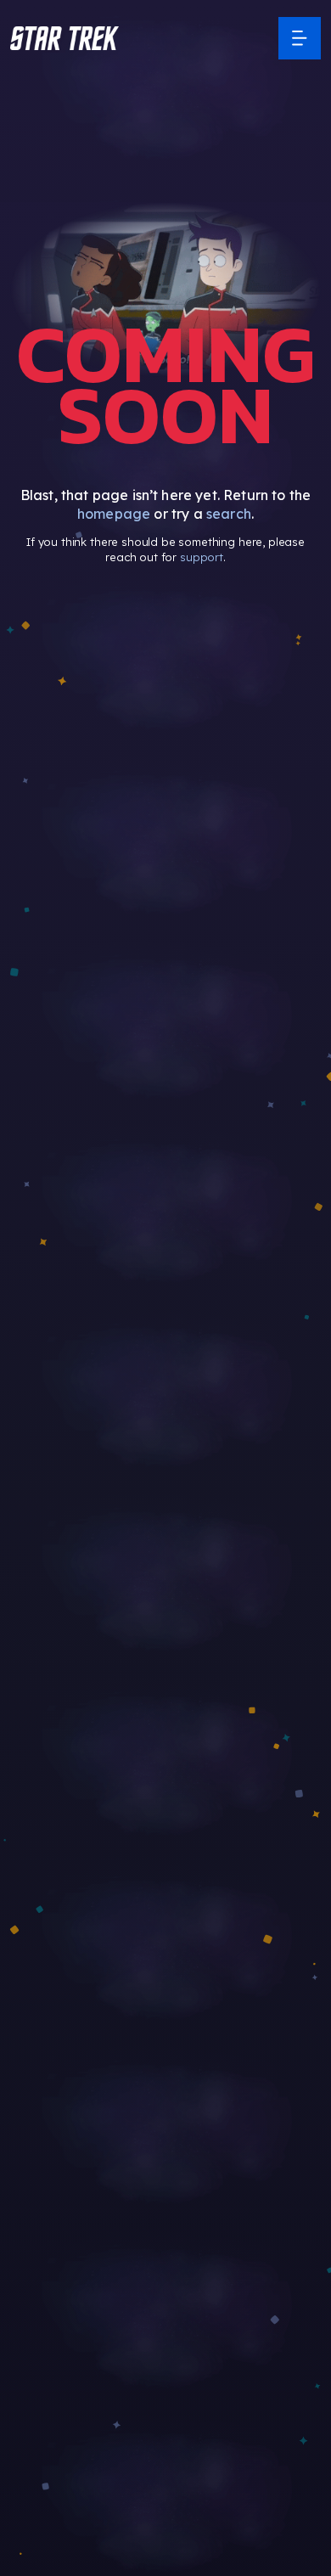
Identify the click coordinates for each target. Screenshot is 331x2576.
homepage (114, 514)
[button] (65, 38)
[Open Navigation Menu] (300, 38)
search (229, 514)
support (202, 557)
